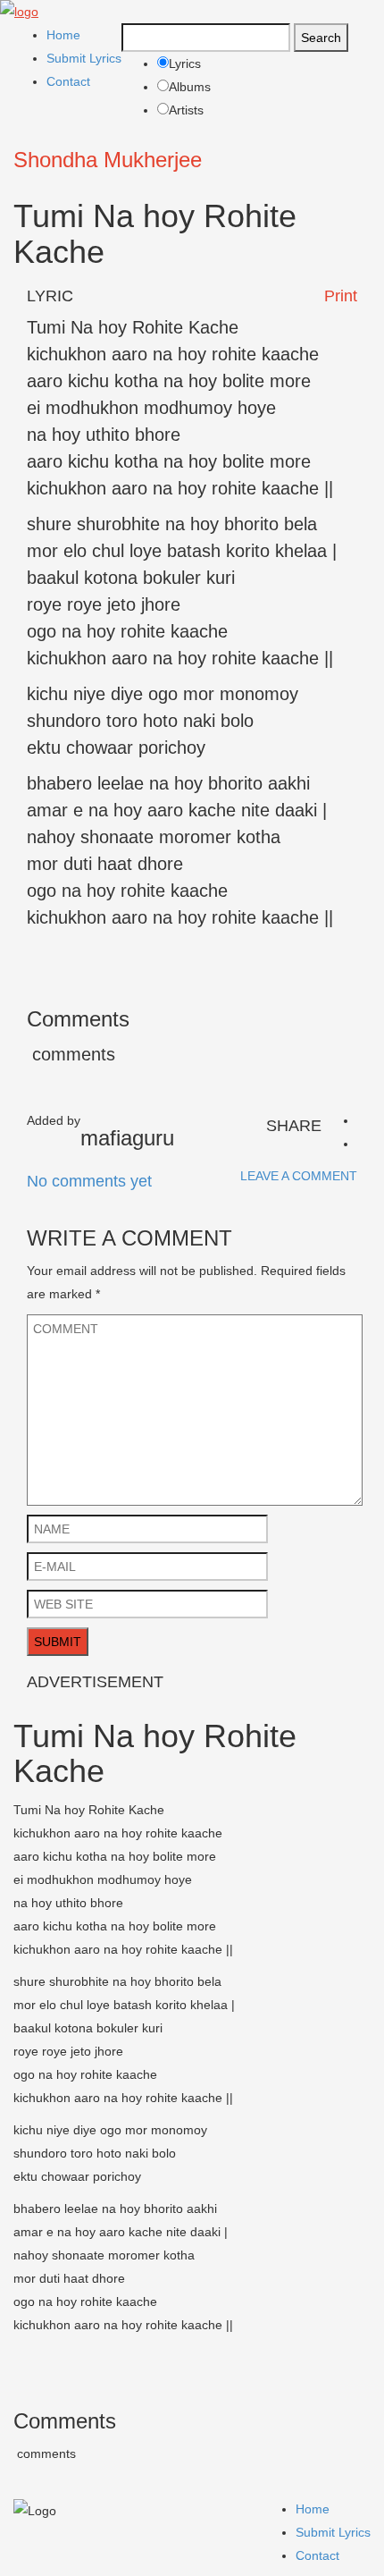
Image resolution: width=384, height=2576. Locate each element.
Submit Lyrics (84, 58)
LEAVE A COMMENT (299, 1176)
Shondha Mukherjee (108, 160)
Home (63, 35)
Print (341, 296)
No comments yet (89, 1181)
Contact (68, 81)
